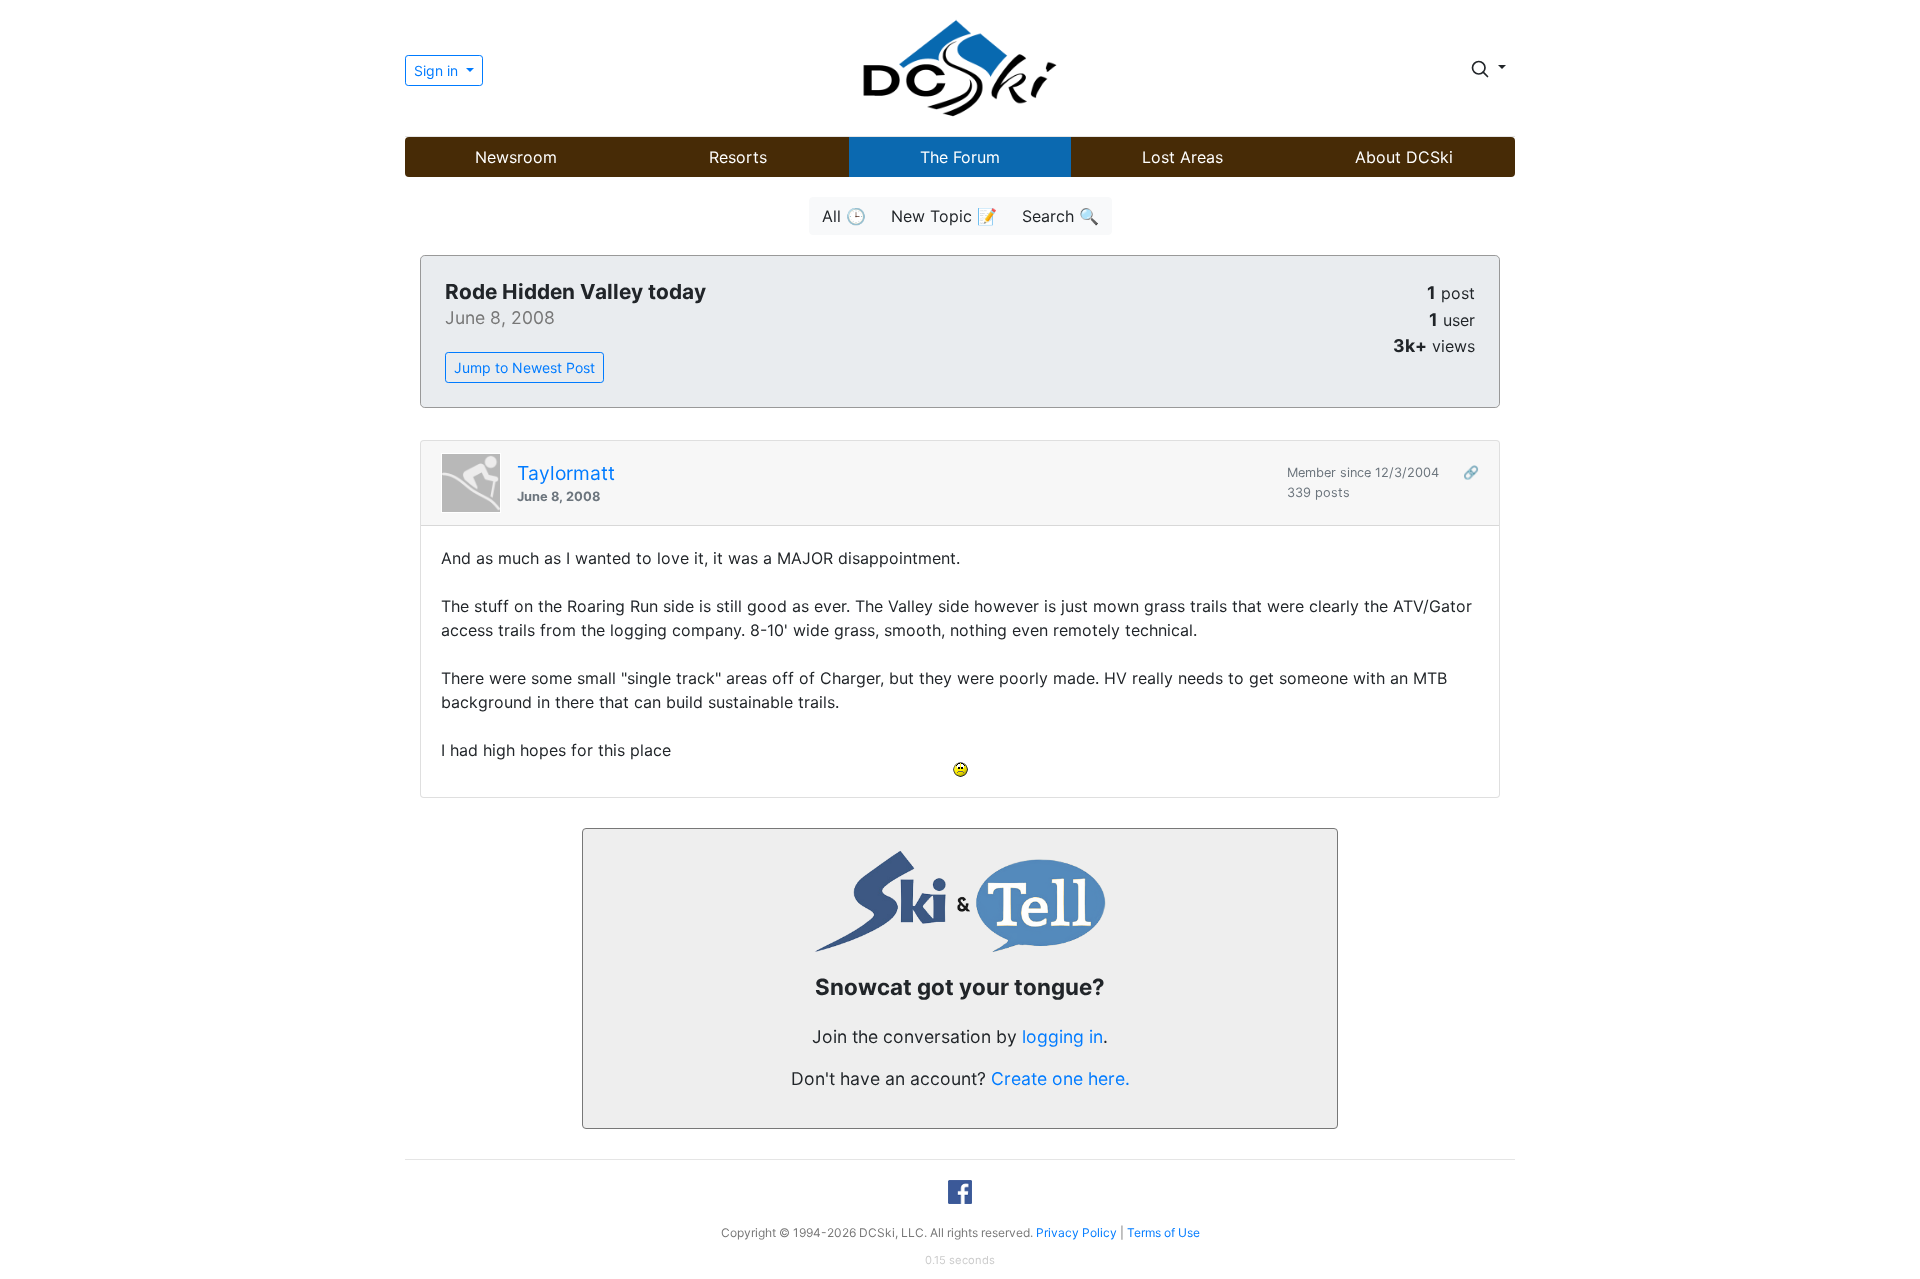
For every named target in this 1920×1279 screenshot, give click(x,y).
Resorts (738, 157)
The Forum (960, 157)
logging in (1062, 1036)
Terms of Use (1163, 1232)
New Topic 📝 (944, 216)
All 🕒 (844, 216)
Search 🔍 (1060, 216)
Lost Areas (1182, 157)
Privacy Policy (1076, 1232)
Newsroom (516, 157)
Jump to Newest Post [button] (524, 367)
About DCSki (1404, 157)
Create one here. (1060, 1078)
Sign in (438, 70)
